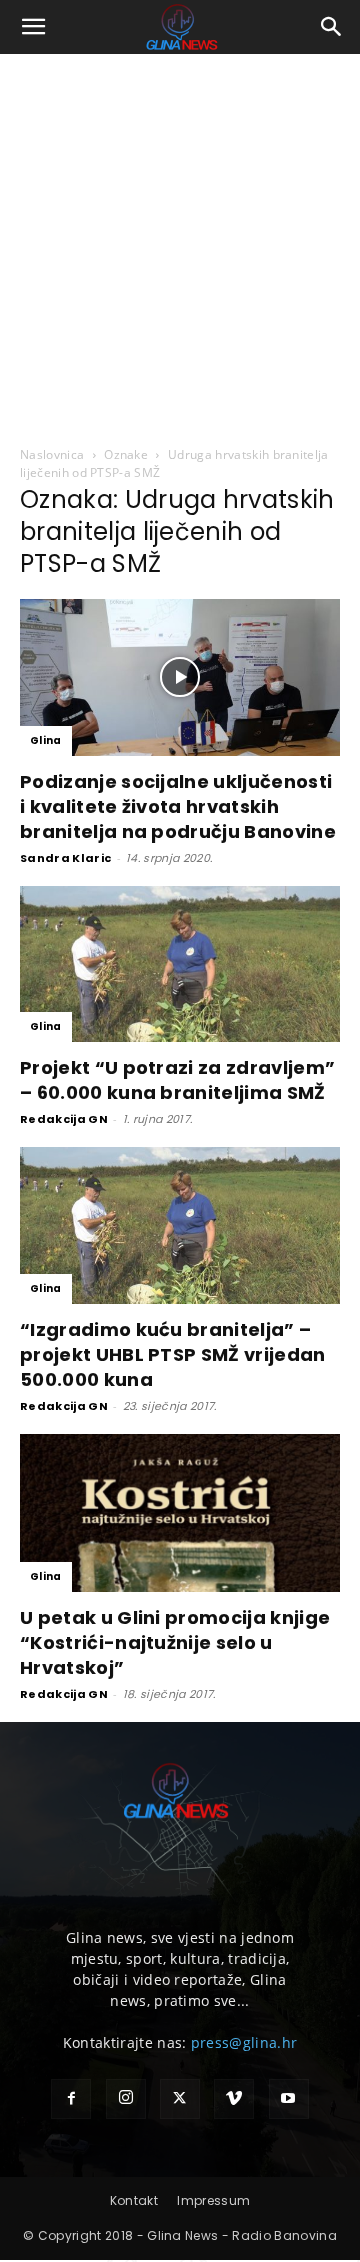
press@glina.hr (244, 2042)
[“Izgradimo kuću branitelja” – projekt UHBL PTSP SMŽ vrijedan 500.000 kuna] (180, 1225)
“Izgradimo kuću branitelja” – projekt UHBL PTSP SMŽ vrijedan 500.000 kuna (173, 1354)
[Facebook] (71, 2099)
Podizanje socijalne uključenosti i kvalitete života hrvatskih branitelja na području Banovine (178, 806)
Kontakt (134, 2200)
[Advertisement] (180, 244)
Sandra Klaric (65, 858)
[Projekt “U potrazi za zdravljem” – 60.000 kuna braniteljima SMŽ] (180, 964)
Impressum (213, 2200)
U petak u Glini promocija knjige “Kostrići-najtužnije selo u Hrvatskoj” (175, 1642)
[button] (34, 27)
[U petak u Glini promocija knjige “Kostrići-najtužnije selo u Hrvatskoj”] (180, 1513)
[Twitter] (180, 2099)
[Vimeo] (234, 2099)
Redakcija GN (64, 1119)
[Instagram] (126, 2099)
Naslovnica (52, 454)
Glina (46, 740)
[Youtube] (289, 2099)
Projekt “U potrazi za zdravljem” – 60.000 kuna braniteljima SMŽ (177, 1080)
